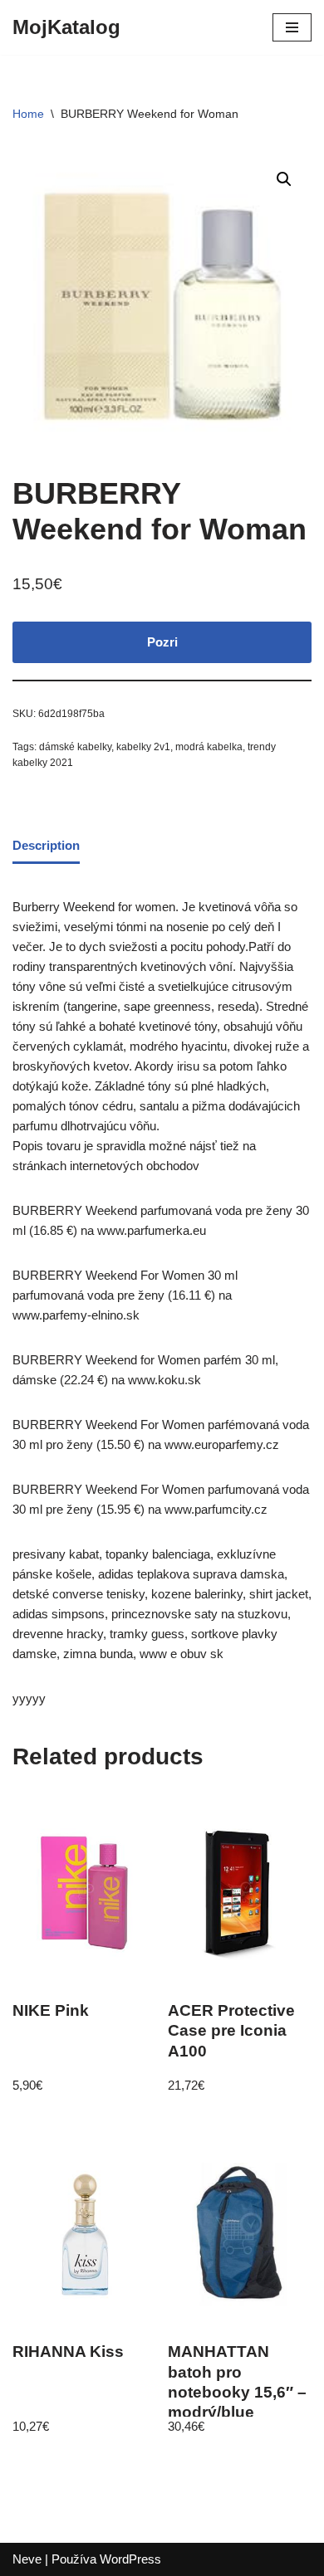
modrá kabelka (209, 747)
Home (28, 114)
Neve (27, 2559)
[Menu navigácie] (292, 27)
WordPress (130, 2559)
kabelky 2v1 (143, 747)
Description (46, 845)
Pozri (162, 642)
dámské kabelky (75, 747)
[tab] (46, 846)
